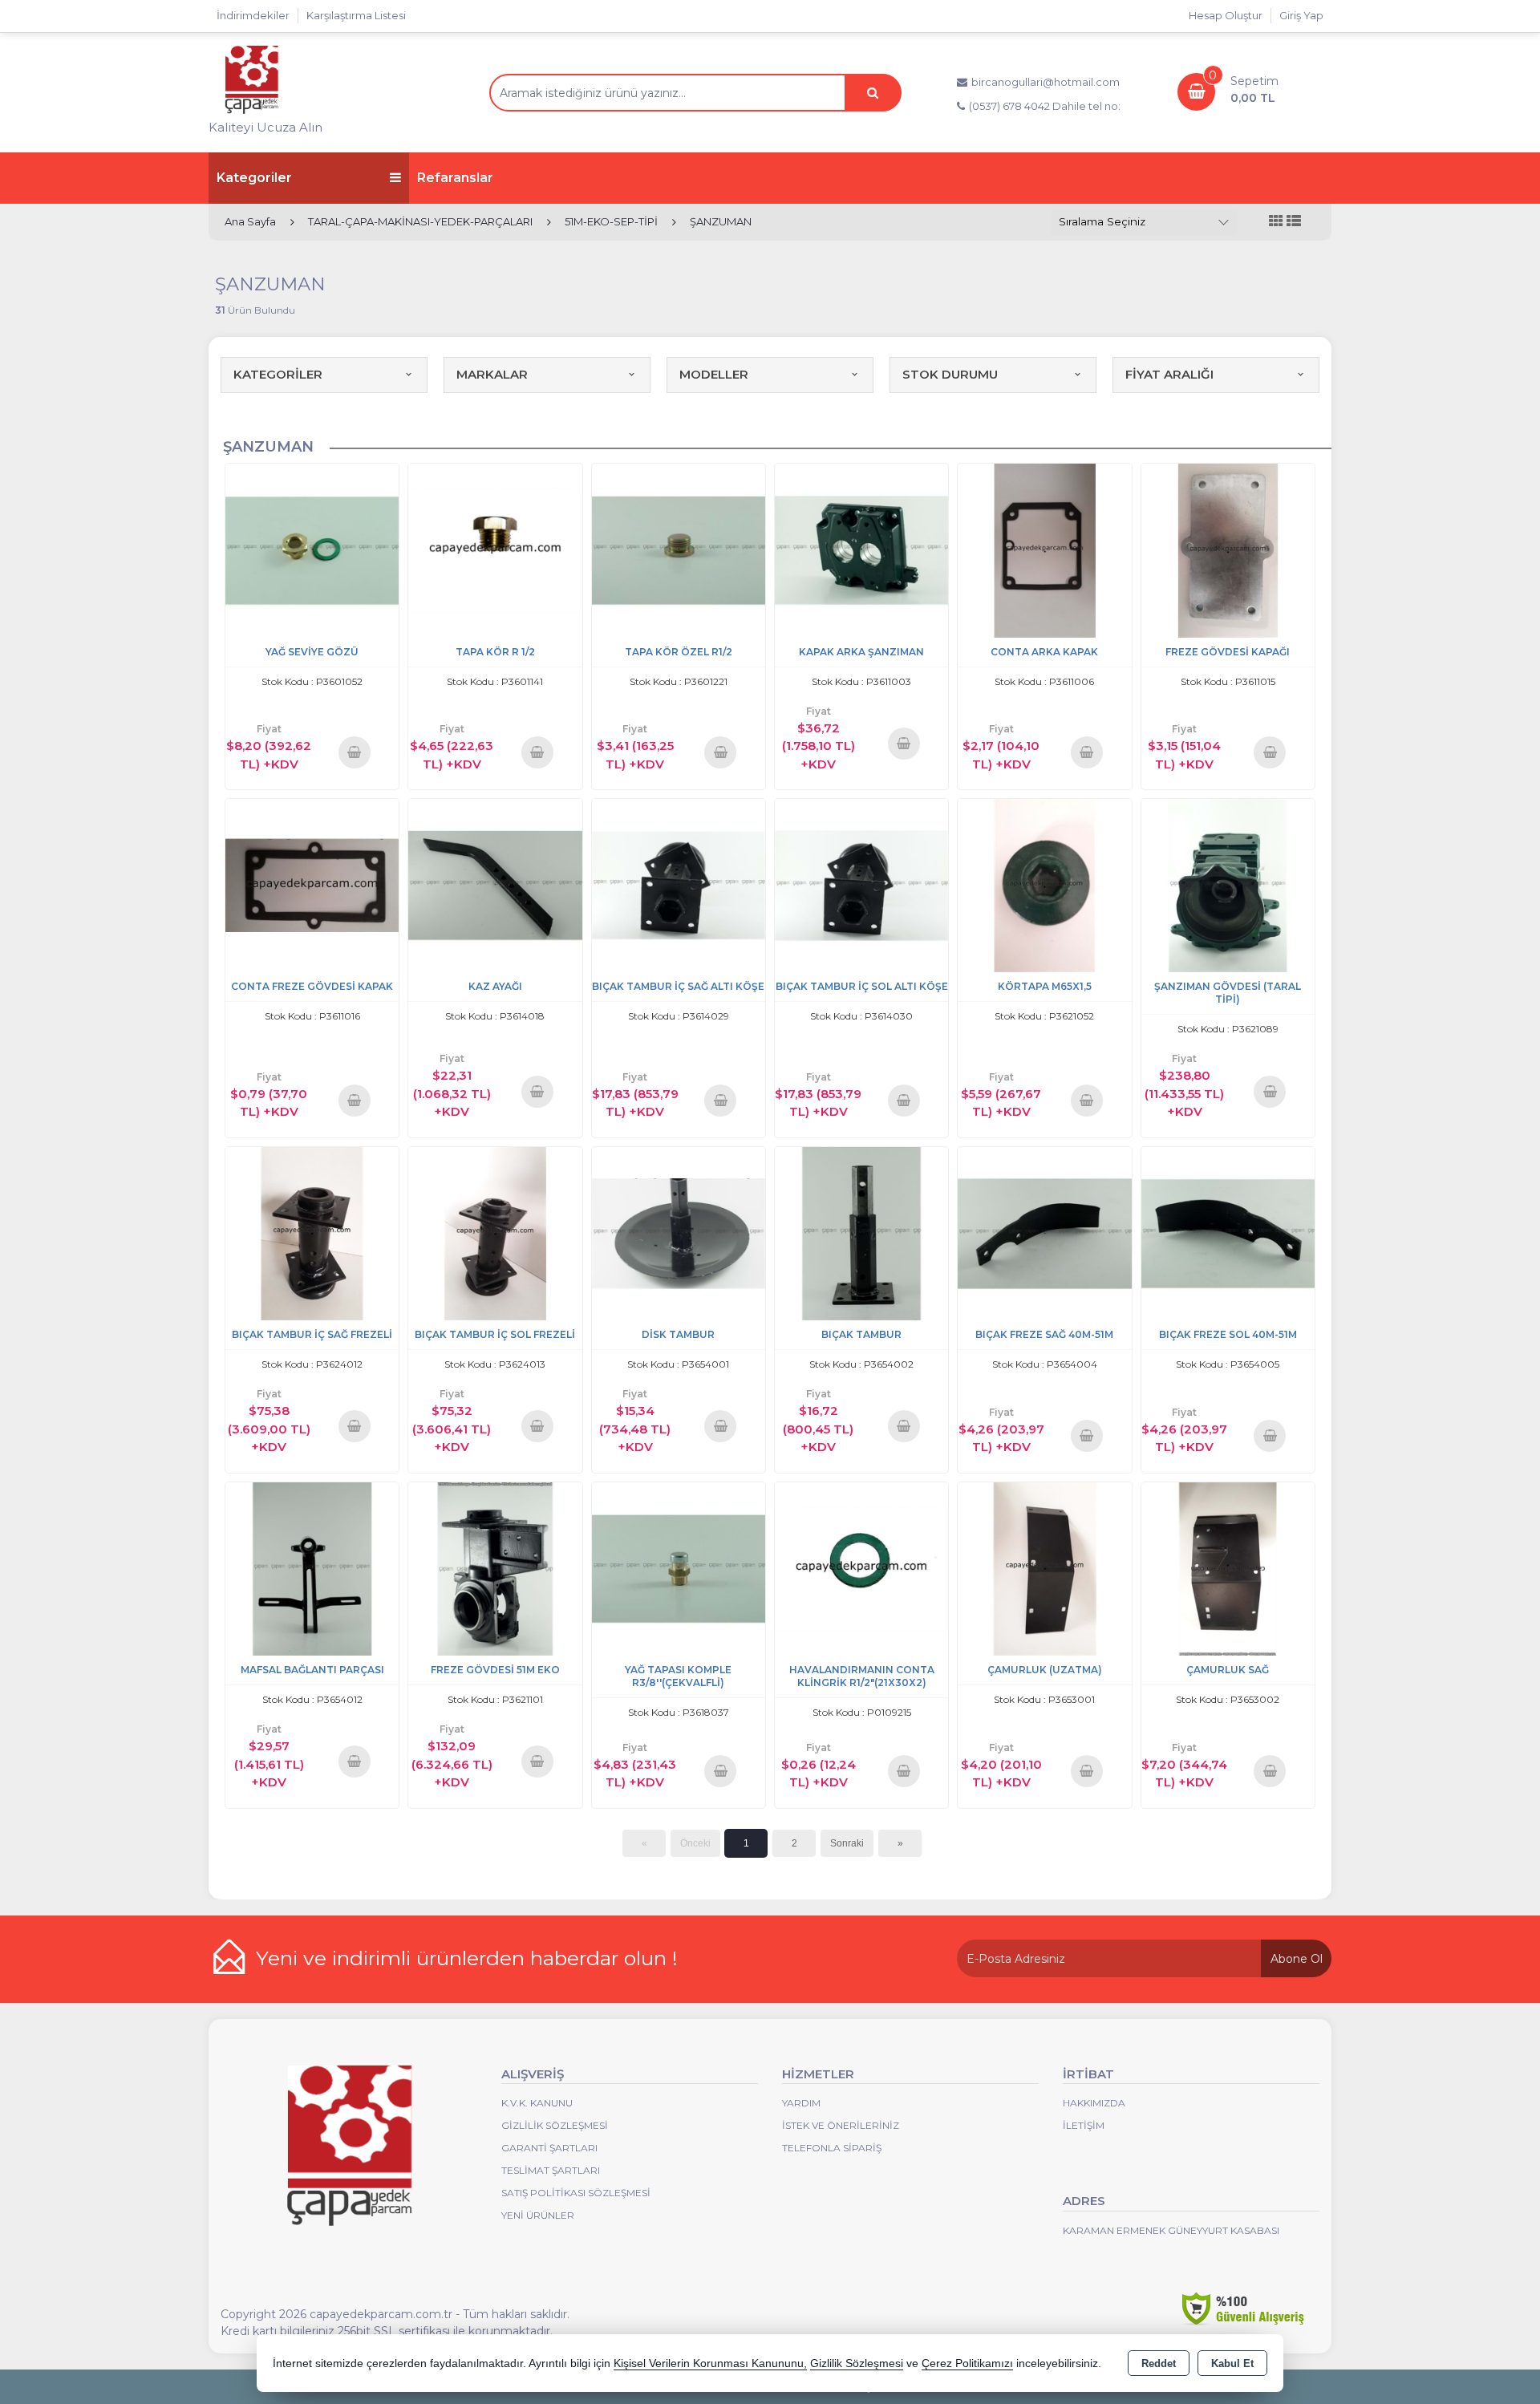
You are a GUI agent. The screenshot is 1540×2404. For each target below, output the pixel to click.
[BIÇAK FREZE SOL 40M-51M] (1228, 1232)
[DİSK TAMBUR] (679, 1232)
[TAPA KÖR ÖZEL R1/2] (679, 549)
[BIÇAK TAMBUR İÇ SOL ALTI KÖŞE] (861, 884)
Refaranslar (455, 178)
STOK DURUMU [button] (950, 374)
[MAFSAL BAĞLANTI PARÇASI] (312, 1568)
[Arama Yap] (873, 93)
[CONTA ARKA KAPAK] (1044, 549)
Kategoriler (254, 178)
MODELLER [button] (714, 374)
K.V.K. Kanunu (537, 2103)
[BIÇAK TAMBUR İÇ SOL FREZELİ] (495, 1232)
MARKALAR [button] (492, 374)
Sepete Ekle (354, 752)
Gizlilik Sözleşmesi (555, 2125)
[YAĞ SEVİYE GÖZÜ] (312, 549)
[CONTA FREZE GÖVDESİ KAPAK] (312, 884)
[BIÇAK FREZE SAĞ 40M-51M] (1044, 1232)
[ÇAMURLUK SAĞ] (1228, 1568)
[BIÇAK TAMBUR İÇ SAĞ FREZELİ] (312, 1232)
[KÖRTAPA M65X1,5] (1044, 884)
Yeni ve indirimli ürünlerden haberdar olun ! (467, 1958)
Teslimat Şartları (551, 2170)
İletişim (1084, 2125)
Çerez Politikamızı (967, 2363)
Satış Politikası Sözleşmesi (576, 2193)
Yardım (801, 2103)
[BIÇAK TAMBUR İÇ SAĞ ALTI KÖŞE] (679, 884)
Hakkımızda (1094, 2103)
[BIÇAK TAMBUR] (861, 1232)
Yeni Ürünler (538, 2215)
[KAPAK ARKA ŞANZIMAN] (861, 549)
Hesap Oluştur (1226, 15)
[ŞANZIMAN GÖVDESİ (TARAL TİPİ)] (1228, 884)
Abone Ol (1297, 1959)
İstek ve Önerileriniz (841, 2125)
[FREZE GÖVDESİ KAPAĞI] (1228, 549)
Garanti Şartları (549, 2148)
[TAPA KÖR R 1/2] (495, 549)
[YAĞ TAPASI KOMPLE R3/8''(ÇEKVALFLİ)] (679, 1568)
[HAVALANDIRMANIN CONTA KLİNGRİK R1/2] (861, 1568)
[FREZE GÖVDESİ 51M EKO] (495, 1568)
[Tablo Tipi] (1294, 222)
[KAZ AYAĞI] (495, 884)
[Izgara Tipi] (1276, 222)
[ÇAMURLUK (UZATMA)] (1044, 1568)
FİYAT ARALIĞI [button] (1169, 374)
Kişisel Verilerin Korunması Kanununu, (710, 2363)
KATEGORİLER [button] (278, 374)
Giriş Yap (1301, 15)
